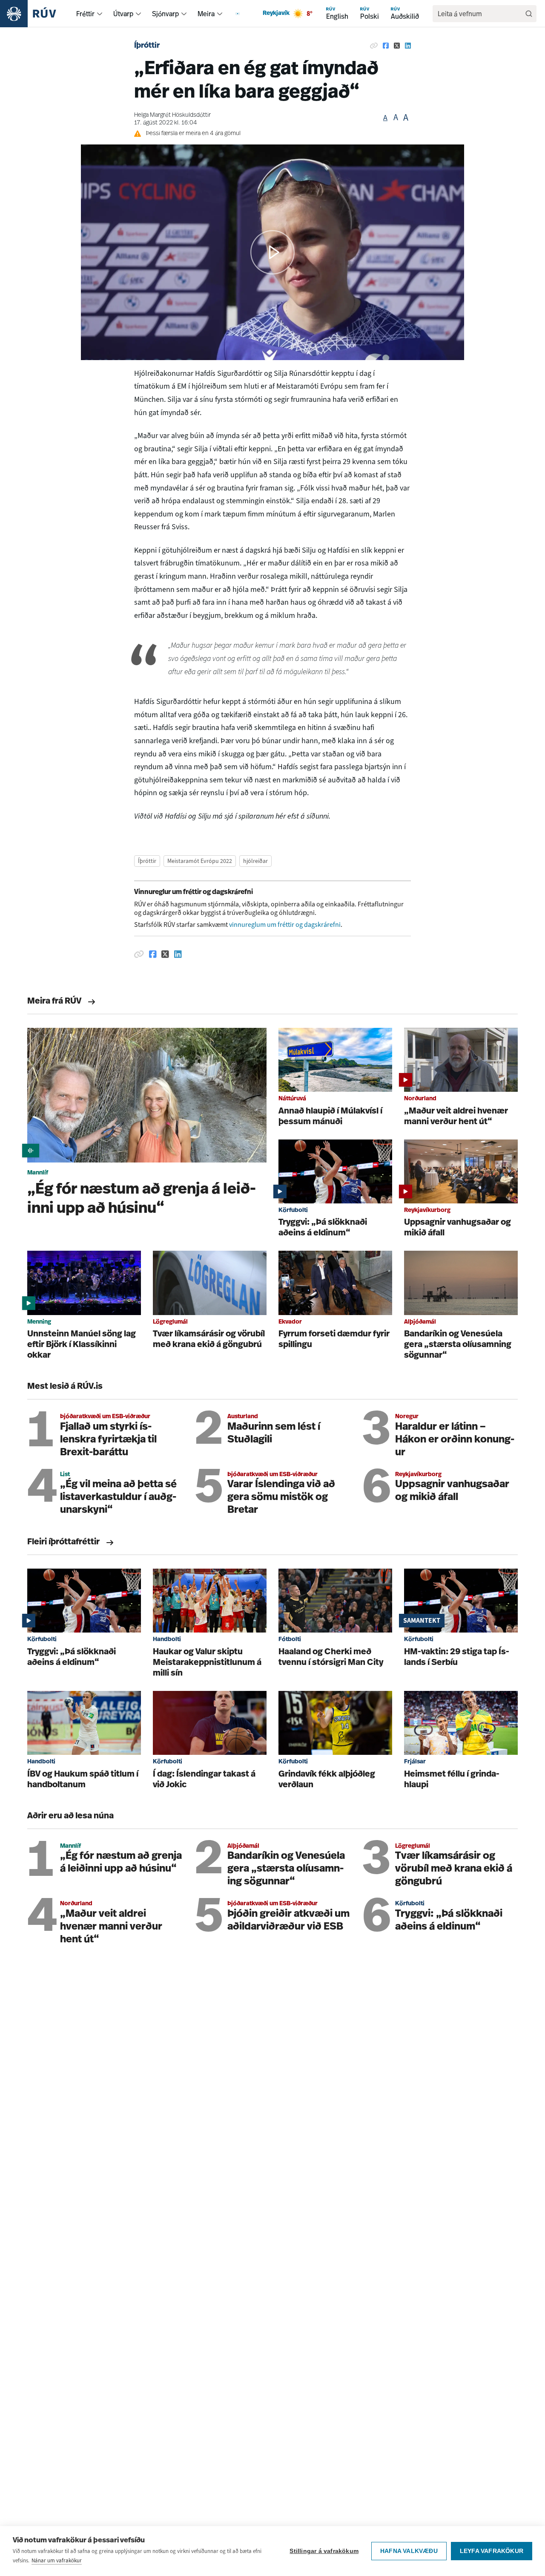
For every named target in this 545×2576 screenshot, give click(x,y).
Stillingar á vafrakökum (324, 2551)
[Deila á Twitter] (397, 46)
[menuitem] (100, 14)
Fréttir (85, 14)
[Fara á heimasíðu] (36, 14)
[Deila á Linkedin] (408, 46)
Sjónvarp (165, 14)
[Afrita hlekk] (374, 46)
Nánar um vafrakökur (57, 2560)
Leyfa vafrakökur (492, 2551)
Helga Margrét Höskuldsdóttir (172, 115)
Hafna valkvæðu (409, 2551)
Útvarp (123, 14)
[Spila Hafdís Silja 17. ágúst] (272, 252)
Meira (206, 14)
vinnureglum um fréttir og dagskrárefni (285, 925)
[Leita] (529, 14)
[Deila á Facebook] (386, 46)
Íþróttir (147, 46)
